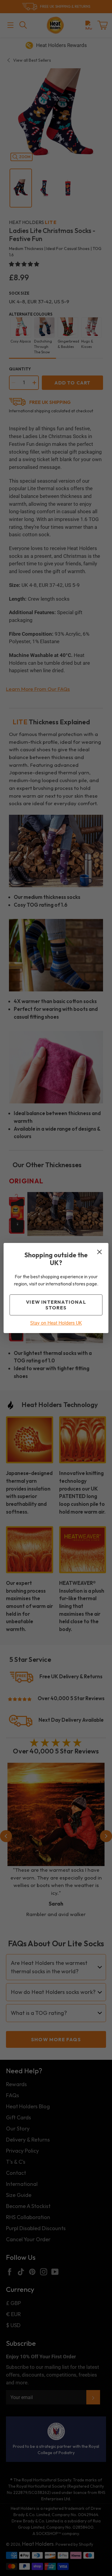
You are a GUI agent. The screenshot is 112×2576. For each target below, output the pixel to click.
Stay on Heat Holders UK (56, 1323)
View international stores (56, 1305)
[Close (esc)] (99, 1252)
